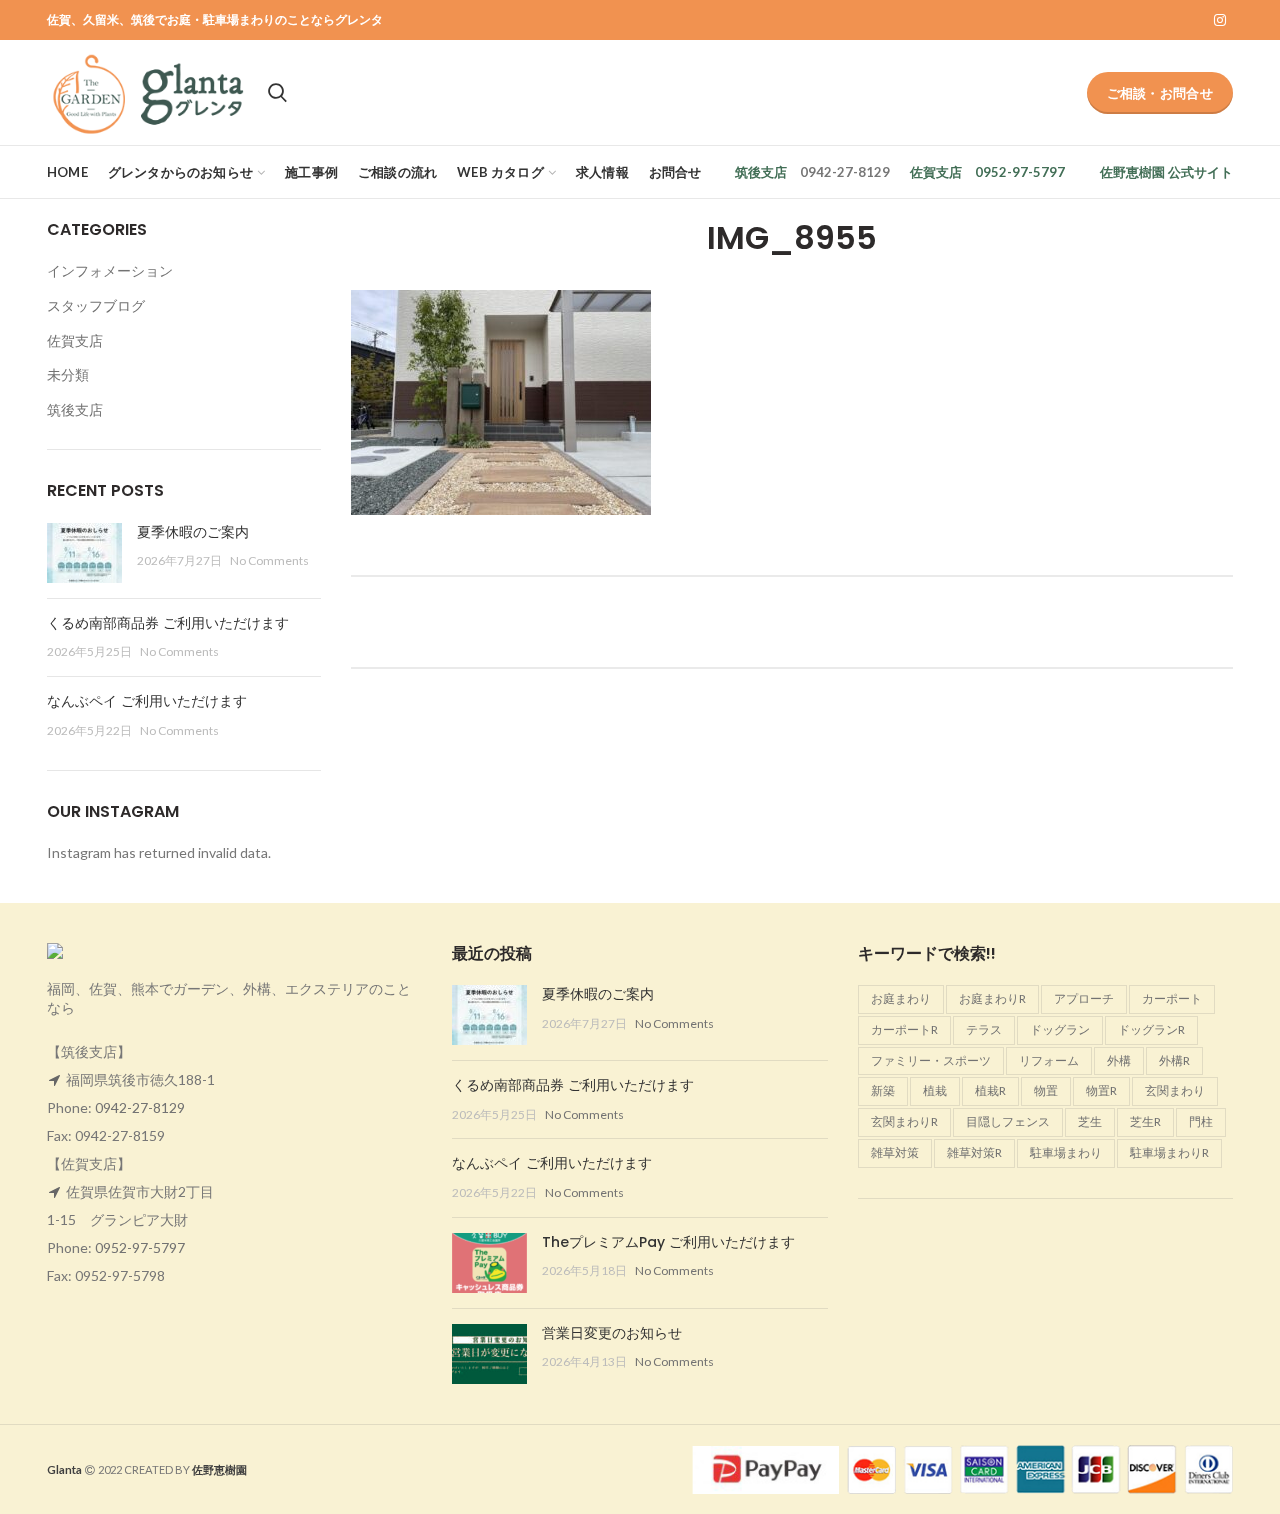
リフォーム (1049, 1060)
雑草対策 (895, 1152)
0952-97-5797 (140, 1247)
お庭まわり (901, 998)
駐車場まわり (1066, 1152)
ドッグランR (1151, 1029)
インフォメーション (110, 270)
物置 (1046, 1090)
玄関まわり (1175, 1090)
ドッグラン (1060, 1029)
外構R (1174, 1060)
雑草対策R (974, 1152)
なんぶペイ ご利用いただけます (147, 701)
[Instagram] (1220, 20)
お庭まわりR (992, 998)
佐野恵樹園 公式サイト (1166, 172)
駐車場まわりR (1169, 1152)
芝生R (1145, 1121)
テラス (984, 1029)
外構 (1119, 1060)
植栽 (935, 1090)
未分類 (68, 374)
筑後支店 (761, 172)
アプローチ (1084, 998)
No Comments (269, 560)
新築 (883, 1090)
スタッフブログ (96, 305)
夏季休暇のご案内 (193, 532)
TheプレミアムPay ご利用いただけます (668, 1242)
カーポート (1172, 998)
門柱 (1201, 1121)
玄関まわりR (904, 1121)
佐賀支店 (936, 172)
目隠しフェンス (1008, 1121)
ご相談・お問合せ (1160, 93)
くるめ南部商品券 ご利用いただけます (168, 623)
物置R (1101, 1090)
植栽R (990, 1090)
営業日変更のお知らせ (612, 1333)
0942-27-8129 (140, 1107)
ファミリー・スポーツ (931, 1060)
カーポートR (904, 1029)
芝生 (1090, 1121)
